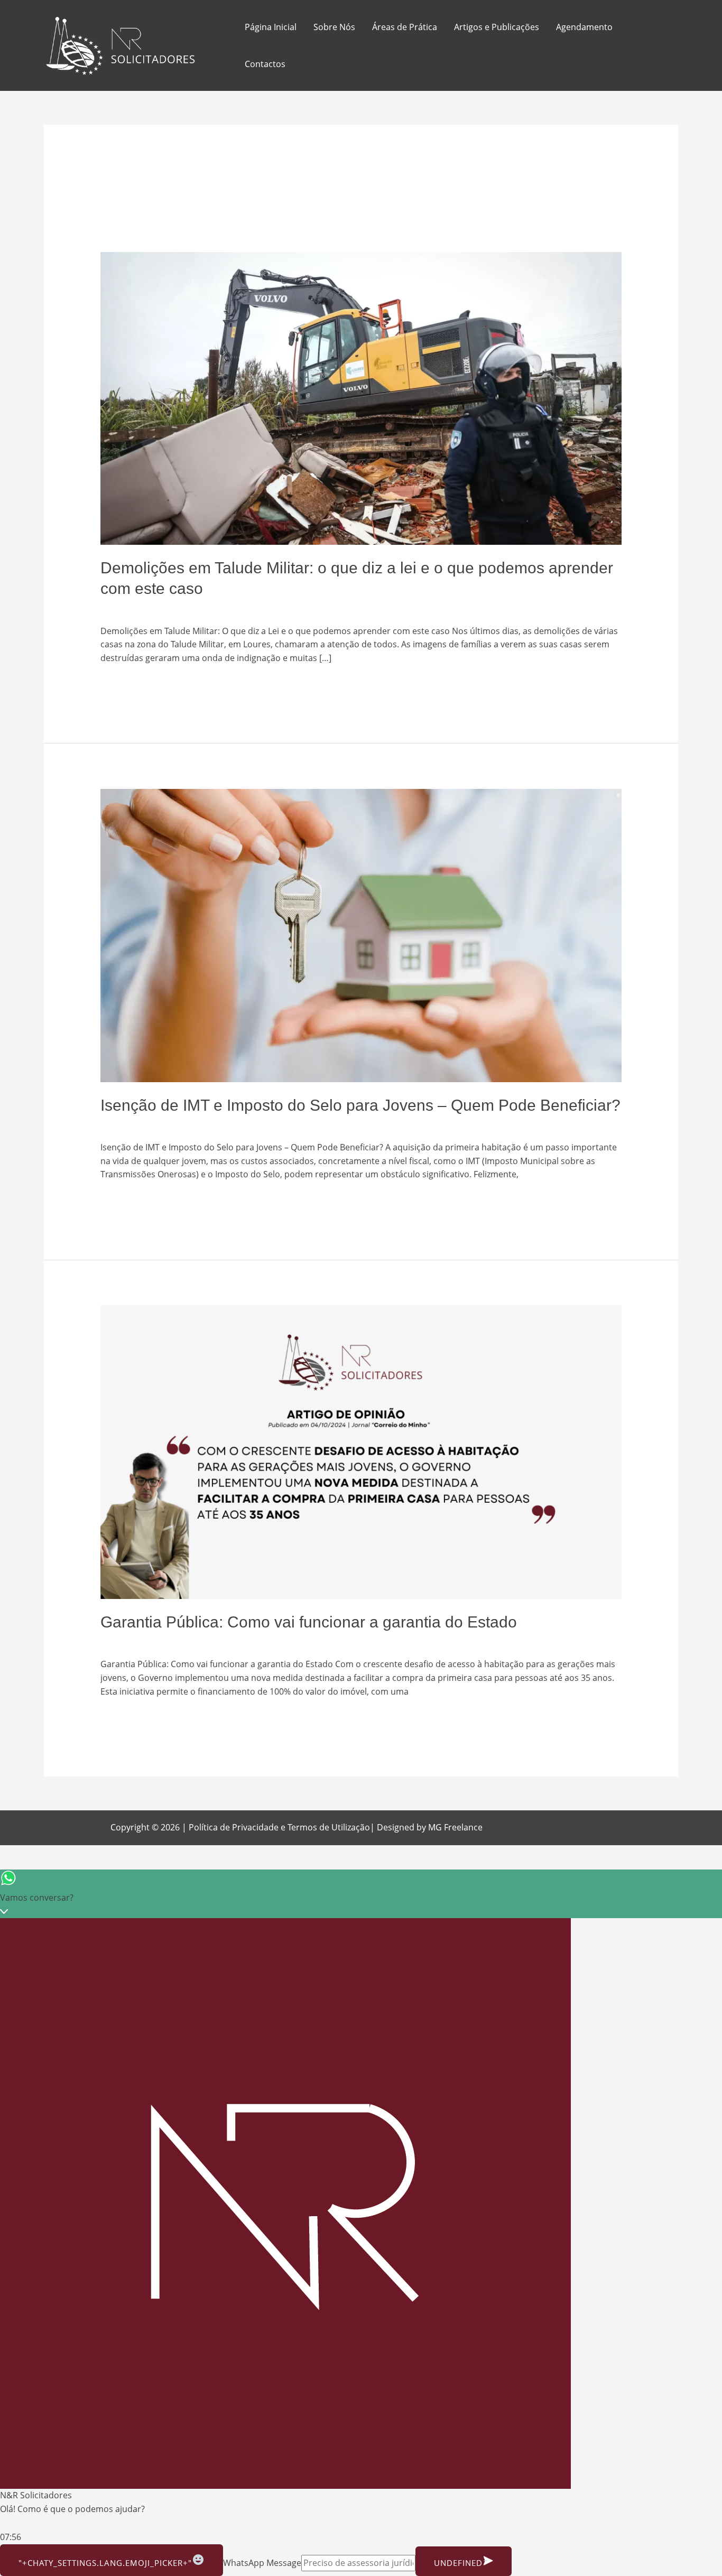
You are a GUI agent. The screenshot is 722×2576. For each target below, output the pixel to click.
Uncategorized (223, 608)
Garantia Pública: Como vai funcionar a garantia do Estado (309, 1622)
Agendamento (584, 27)
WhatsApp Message (262, 2563)
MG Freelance (455, 1827)
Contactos (265, 64)
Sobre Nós (334, 27)
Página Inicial (271, 27)
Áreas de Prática (405, 27)
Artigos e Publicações (497, 27)
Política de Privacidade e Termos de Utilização (279, 1827)
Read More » (125, 684)
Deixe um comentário (144, 608)
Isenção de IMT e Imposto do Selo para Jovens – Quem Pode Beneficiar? (360, 1105)
